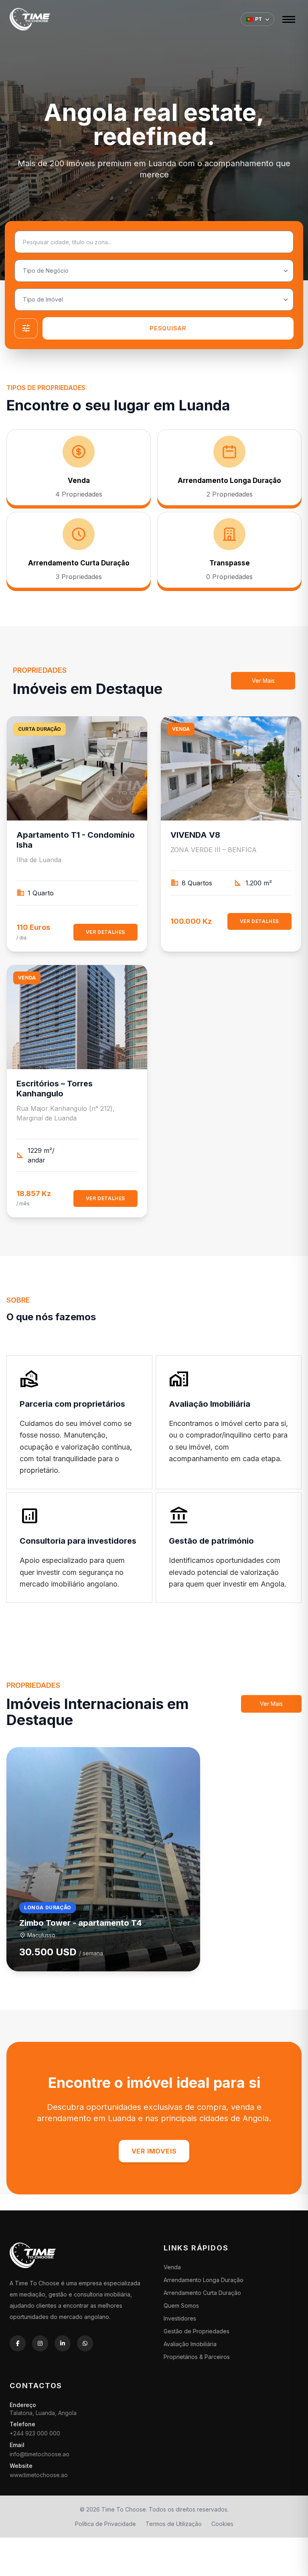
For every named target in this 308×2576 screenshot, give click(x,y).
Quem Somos (181, 2306)
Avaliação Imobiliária (190, 2344)
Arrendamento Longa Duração (204, 2280)
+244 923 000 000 (35, 2433)
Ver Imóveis (154, 2151)
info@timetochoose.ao (40, 2454)
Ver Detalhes (105, 932)
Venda (172, 2267)
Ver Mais (263, 681)
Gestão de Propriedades (197, 2331)
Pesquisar (168, 328)
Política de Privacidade (105, 2524)
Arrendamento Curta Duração (202, 2293)
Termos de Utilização (174, 2524)
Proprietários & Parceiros (197, 2357)
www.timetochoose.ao (39, 2475)
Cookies (222, 2524)
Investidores (180, 2318)
